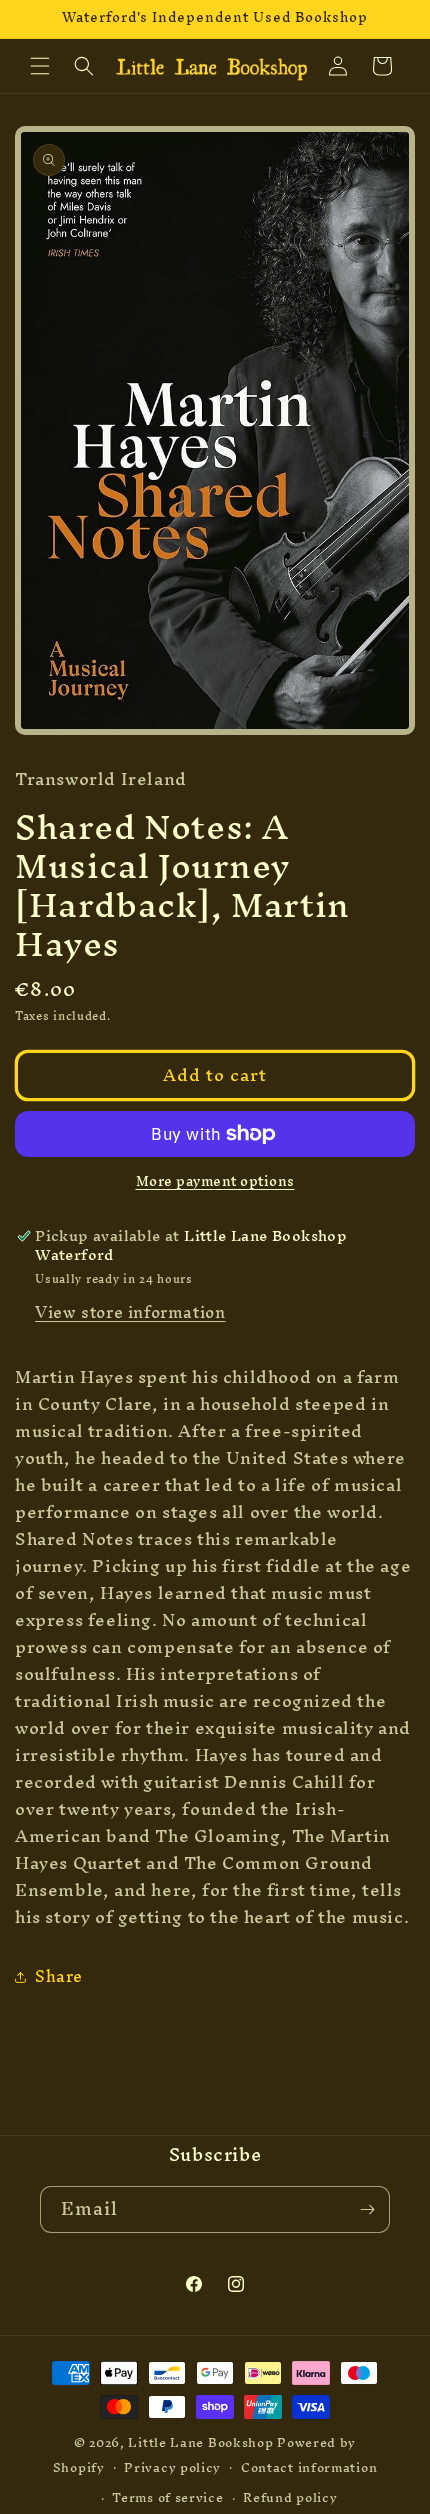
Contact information (309, 2467)
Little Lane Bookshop (200, 2442)
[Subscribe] (367, 2209)
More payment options (215, 1182)
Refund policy (290, 2497)
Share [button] (59, 1976)
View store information (130, 1312)
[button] (40, 66)
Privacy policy (172, 2467)
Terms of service (167, 2497)
